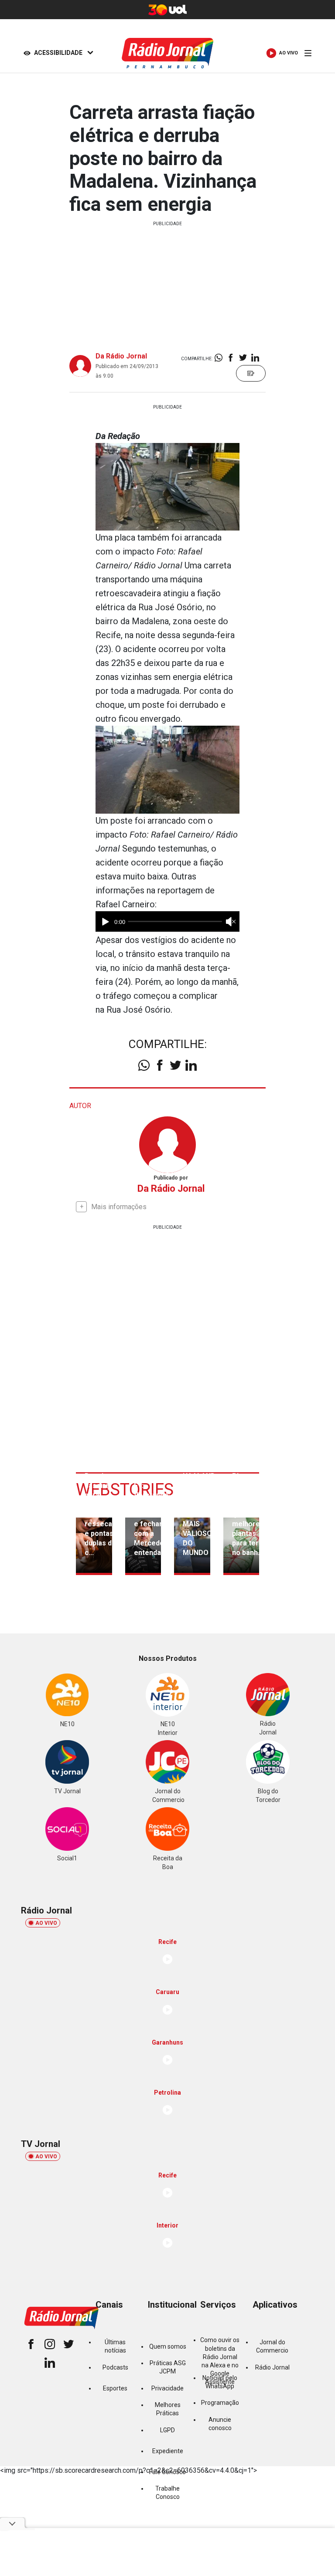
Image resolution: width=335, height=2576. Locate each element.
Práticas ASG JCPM (168, 2367)
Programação (220, 2403)
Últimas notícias (115, 2346)
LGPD (167, 2430)
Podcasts (115, 2367)
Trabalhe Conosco (167, 2493)
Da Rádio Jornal (121, 356)
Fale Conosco (167, 2472)
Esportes (115, 2388)
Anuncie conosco (220, 2424)
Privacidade (167, 2388)
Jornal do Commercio (272, 2346)
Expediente (168, 2451)
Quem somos (168, 2346)
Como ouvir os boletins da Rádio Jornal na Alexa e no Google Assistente (220, 2361)
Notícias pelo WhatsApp (220, 2382)
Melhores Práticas (168, 2409)
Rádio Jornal (272, 2367)
